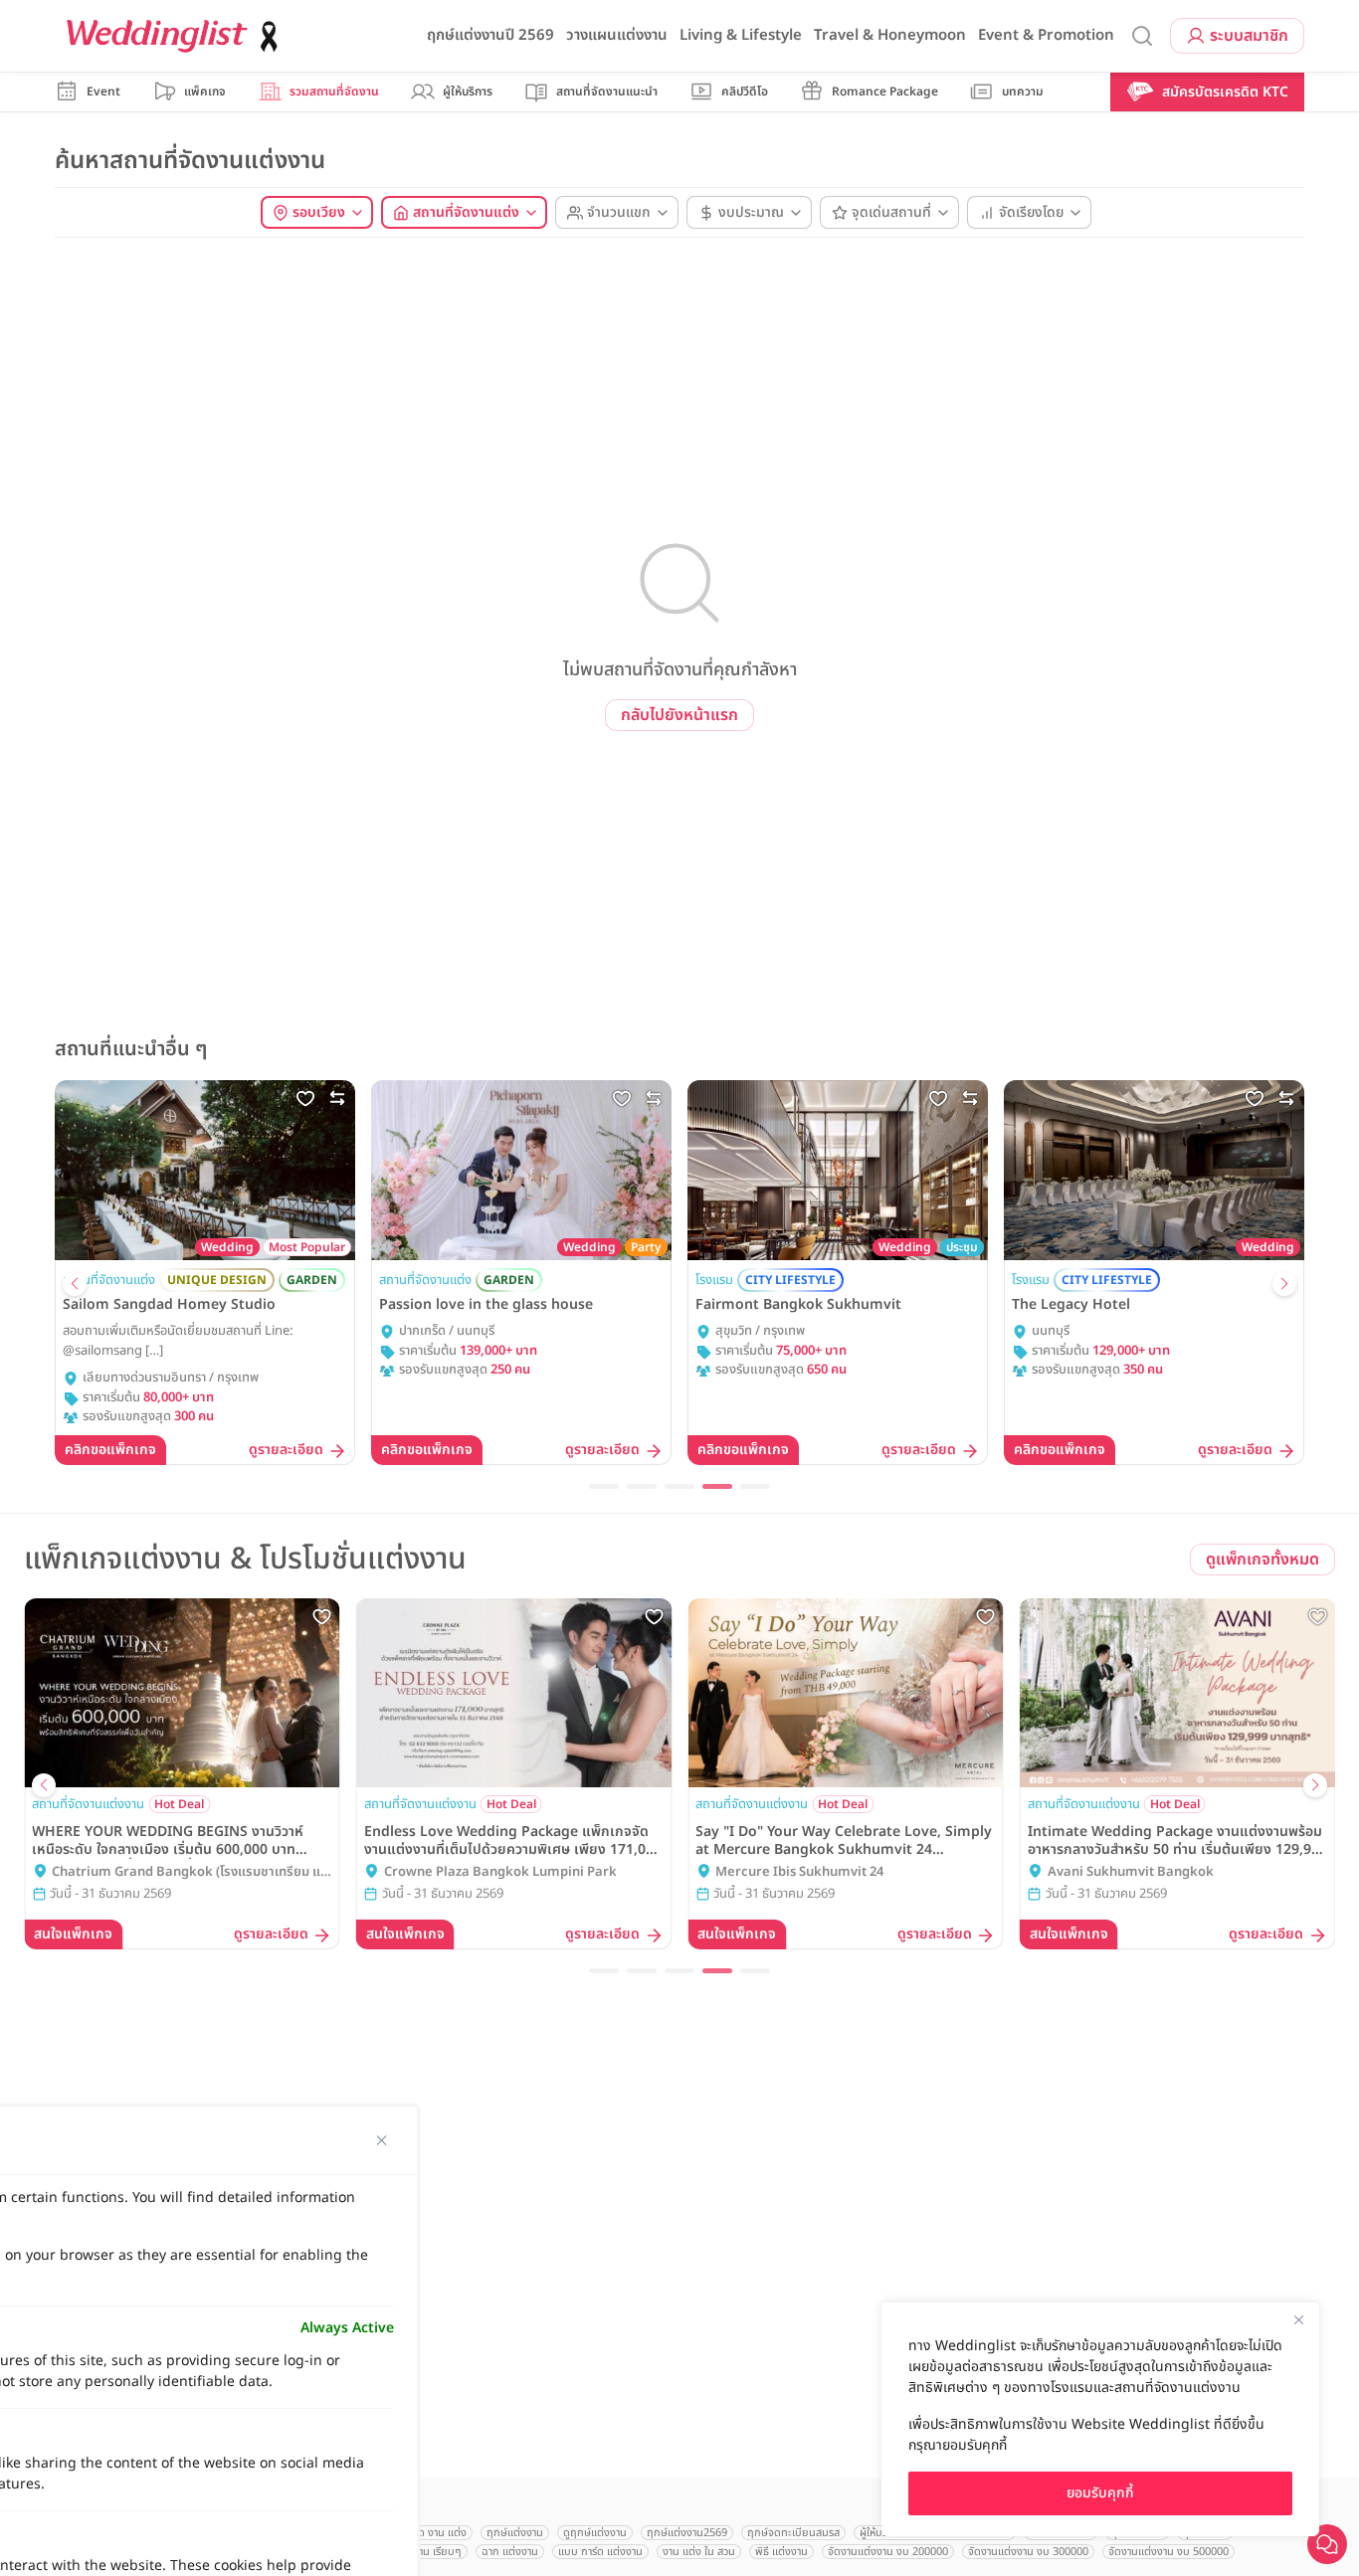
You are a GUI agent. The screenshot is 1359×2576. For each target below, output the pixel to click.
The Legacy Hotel (1071, 1305)
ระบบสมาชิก (1249, 36)
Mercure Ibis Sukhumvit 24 (799, 1872)
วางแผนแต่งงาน (617, 35)
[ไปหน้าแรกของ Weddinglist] (176, 36)
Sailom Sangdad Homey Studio (169, 1305)
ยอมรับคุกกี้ (1100, 2493)
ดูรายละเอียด (286, 1451)
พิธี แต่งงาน (781, 2552)
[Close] (1298, 2319)
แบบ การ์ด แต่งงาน (600, 2552)
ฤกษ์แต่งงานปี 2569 (490, 35)
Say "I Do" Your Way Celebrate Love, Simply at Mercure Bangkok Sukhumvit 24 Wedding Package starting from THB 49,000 (844, 1841)
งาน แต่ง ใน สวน (699, 2552)
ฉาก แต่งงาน (510, 2552)
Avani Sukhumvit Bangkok (1131, 1872)
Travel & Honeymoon (890, 35)
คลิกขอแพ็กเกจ (110, 1450)
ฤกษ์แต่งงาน (515, 2533)
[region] (1100, 2419)
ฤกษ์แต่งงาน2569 (687, 2533)
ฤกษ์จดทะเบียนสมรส (793, 2533)
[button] (75, 1284)
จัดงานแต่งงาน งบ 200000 (888, 2552)
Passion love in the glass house (486, 1305)
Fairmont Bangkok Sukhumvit (798, 1305)
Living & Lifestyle (741, 35)
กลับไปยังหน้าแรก (679, 715)
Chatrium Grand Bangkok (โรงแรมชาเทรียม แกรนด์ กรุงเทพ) (190, 1873)
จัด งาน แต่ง (439, 2533)
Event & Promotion (1046, 35)
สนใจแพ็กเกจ (73, 1934)
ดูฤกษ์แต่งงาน (595, 2533)
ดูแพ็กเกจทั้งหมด (1262, 1560)
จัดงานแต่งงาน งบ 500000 (1168, 2552)
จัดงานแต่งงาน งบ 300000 (1028, 2552)
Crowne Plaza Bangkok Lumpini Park (500, 1872)
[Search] (1142, 36)
